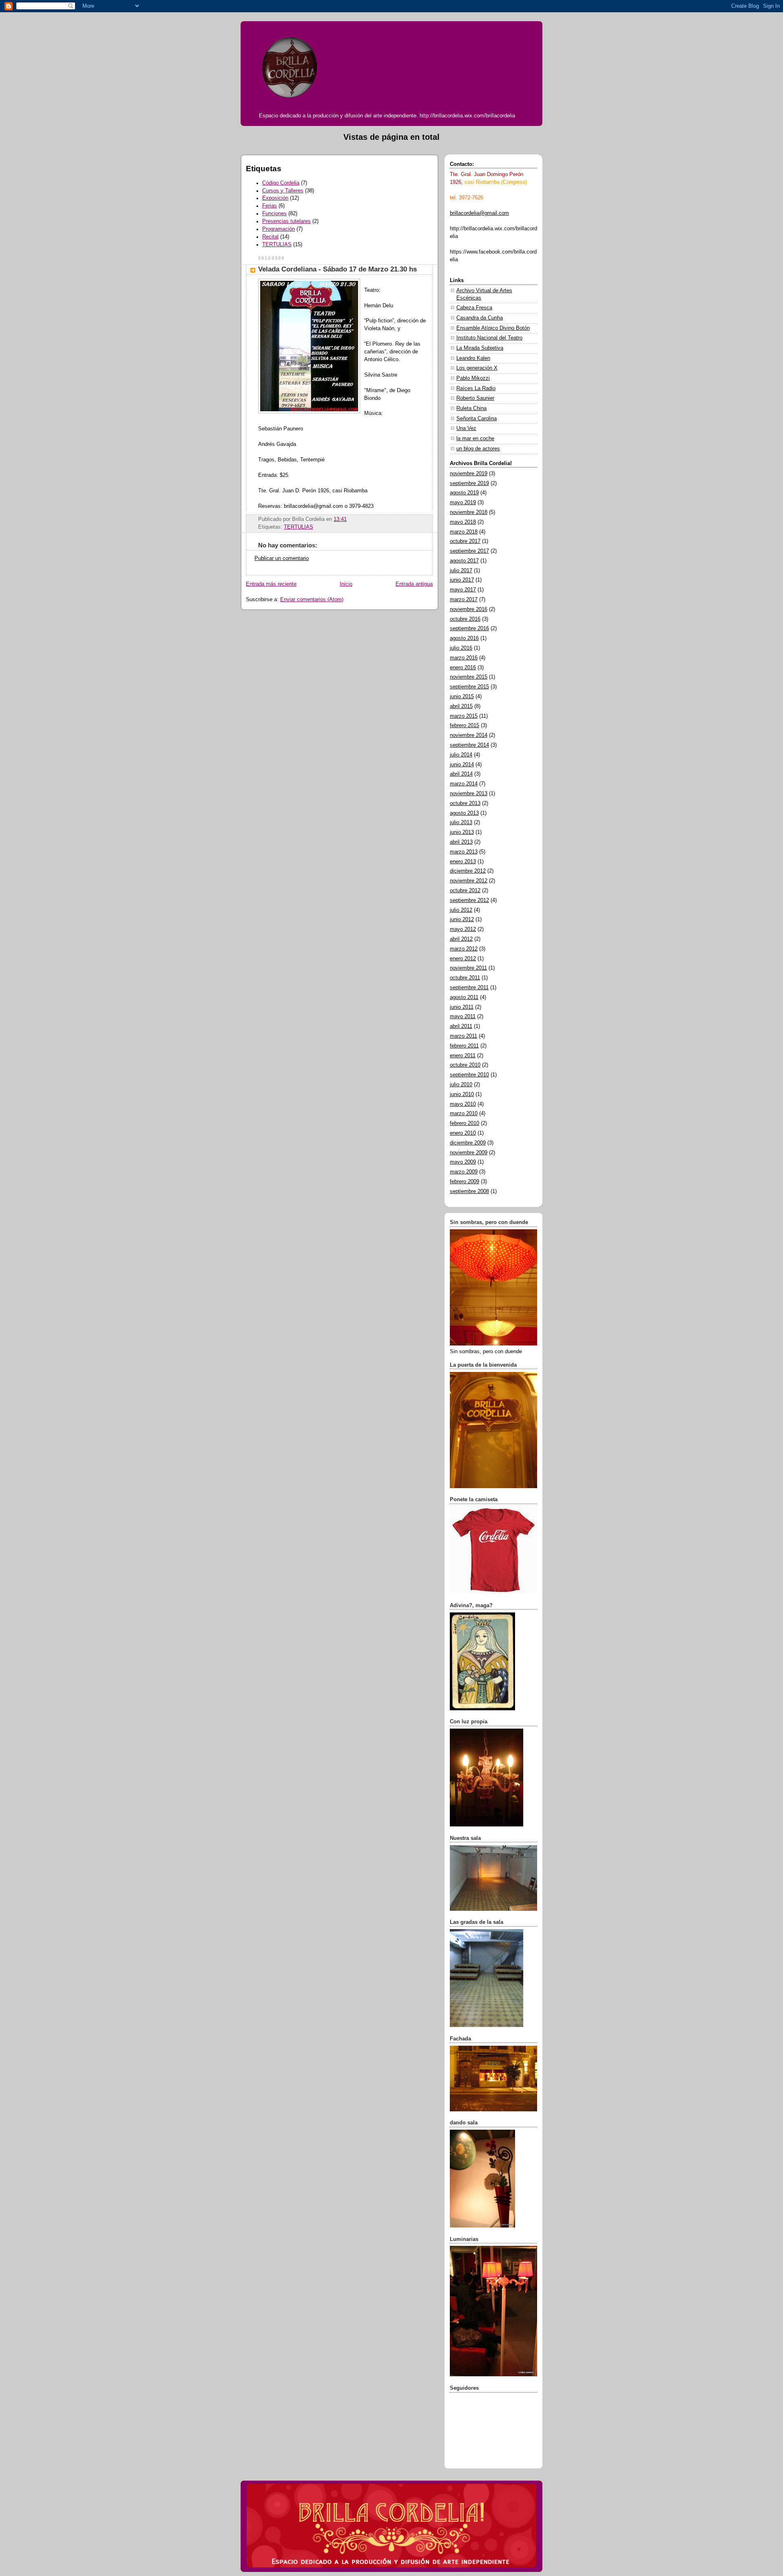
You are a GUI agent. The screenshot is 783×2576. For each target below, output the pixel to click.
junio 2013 (462, 832)
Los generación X (477, 368)
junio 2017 (462, 580)
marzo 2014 (464, 784)
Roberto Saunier (475, 398)
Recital (270, 237)
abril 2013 (461, 842)
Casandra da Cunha (480, 318)
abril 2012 (461, 939)
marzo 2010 (464, 1114)
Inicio (346, 584)
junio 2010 (462, 1094)
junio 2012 (462, 920)
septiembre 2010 (469, 1075)
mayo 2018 (463, 522)
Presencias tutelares (286, 221)
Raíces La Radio (476, 388)
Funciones (274, 214)
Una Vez (466, 428)
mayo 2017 (463, 590)
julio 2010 (461, 1085)
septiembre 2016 (469, 629)
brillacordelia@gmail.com (479, 213)
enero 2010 (463, 1133)
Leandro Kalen (473, 358)
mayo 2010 (463, 1104)
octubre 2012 (465, 891)
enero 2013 (463, 862)
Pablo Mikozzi (473, 378)
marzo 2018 (464, 532)
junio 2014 (462, 765)
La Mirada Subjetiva (480, 348)
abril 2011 (461, 1026)
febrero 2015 (464, 726)
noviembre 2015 (469, 677)
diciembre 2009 (468, 1143)
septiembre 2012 (469, 900)
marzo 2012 (464, 949)
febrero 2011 (464, 1046)
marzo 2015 (464, 716)
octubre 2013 (465, 803)
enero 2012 (463, 959)
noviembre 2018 (469, 512)
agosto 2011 (464, 997)
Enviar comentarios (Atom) (312, 600)
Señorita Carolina (477, 419)
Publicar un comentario (282, 558)
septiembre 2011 (469, 988)
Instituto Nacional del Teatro (489, 338)
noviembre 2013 (469, 794)
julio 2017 (461, 571)
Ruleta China (471, 408)
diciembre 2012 (468, 871)
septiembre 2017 (469, 551)
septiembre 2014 (469, 745)
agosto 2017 (464, 561)
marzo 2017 (464, 600)
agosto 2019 (464, 493)
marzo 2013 (464, 852)
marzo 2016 (464, 658)
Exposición (275, 198)
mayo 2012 (463, 929)
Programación (279, 229)
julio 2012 (461, 910)
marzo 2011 (463, 1036)
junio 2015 (462, 697)
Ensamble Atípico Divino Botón (493, 328)
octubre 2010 (465, 1065)
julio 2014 (461, 755)
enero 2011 (463, 1056)
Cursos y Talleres (283, 191)
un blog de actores (478, 449)
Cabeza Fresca (474, 308)
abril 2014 (461, 774)
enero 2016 (463, 668)
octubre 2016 (465, 619)
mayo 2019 (463, 503)
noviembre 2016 (469, 609)
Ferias (270, 206)
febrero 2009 (464, 1182)
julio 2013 (461, 823)
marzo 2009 (464, 1172)
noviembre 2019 (469, 474)
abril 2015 (461, 706)
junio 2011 (462, 1007)
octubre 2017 (465, 541)
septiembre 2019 (469, 483)
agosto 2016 (464, 638)
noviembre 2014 (469, 735)
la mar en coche (475, 439)
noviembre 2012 (469, 881)
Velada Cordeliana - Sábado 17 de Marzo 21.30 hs (337, 269)
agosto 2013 (464, 813)
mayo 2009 (463, 1162)
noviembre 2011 (468, 968)
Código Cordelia (281, 183)
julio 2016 (461, 648)
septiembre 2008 (469, 1191)
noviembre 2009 (469, 1153)
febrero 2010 (464, 1123)
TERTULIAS (277, 245)
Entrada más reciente (271, 584)
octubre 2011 (465, 978)
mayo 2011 (463, 1017)
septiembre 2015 (469, 687)
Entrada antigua (414, 584)
